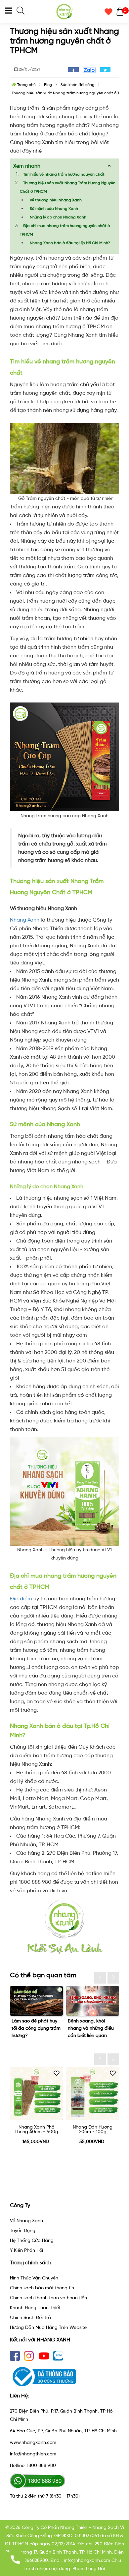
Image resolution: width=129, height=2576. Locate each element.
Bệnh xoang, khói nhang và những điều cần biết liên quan (91, 2028)
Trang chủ (26, 85)
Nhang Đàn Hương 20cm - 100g (93, 2130)
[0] (118, 12)
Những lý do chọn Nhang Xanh (58, 217)
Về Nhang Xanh (26, 2221)
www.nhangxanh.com (33, 2442)
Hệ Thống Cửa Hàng (32, 2240)
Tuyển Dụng (23, 2231)
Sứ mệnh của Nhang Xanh (54, 209)
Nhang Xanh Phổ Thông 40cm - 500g (36, 2130)
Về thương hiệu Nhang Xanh (56, 200)
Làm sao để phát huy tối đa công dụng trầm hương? (36, 2028)
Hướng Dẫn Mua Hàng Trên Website (48, 2327)
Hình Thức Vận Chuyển (34, 2278)
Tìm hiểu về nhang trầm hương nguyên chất (64, 174)
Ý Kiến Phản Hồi (26, 2250)
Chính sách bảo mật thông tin (42, 2288)
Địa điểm (21, 1599)
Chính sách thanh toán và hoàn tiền (48, 2298)
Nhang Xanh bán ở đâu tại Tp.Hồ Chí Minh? (70, 243)
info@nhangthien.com (33, 2454)
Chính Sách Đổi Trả (30, 2318)
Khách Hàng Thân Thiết (35, 2308)
